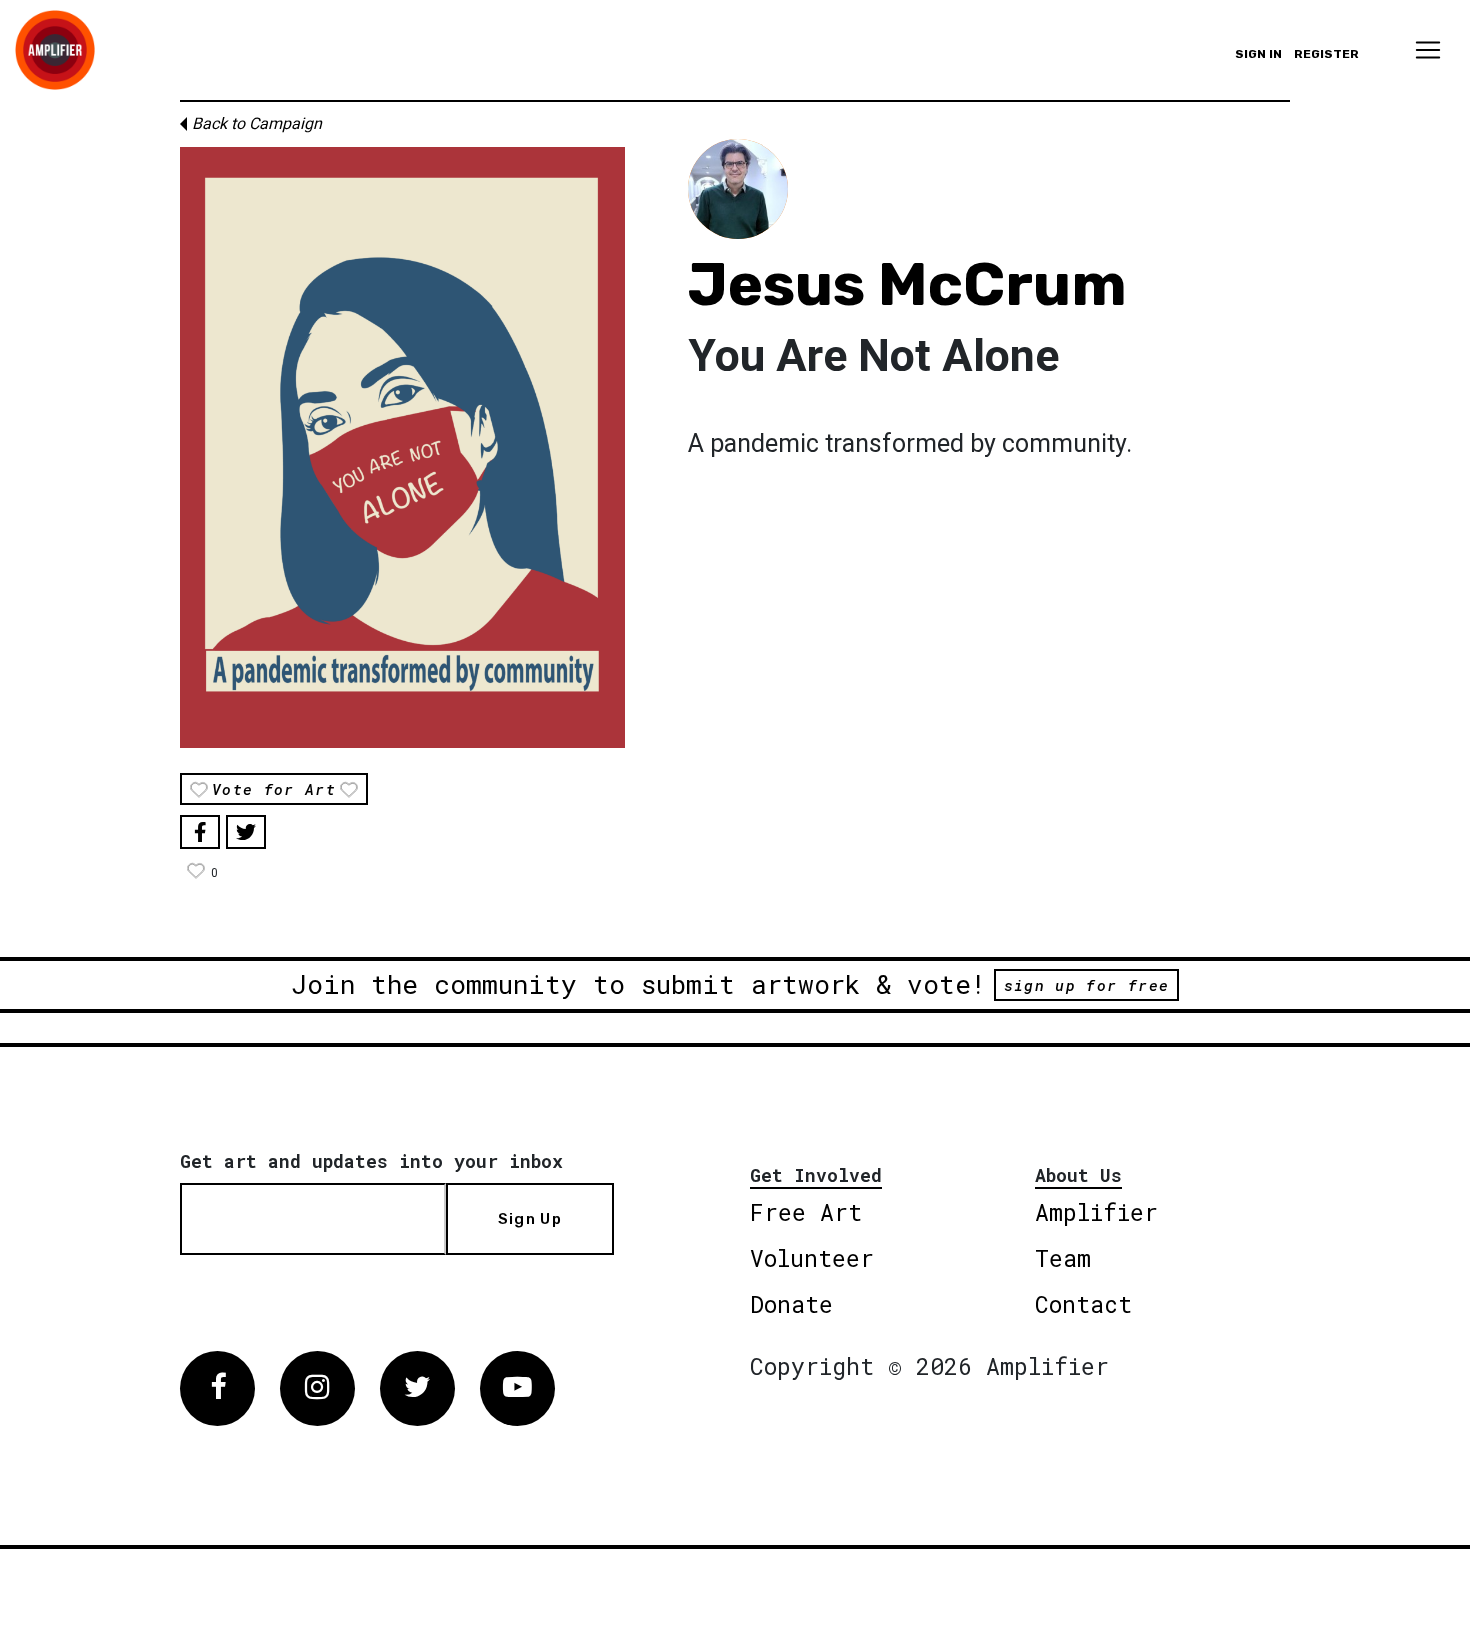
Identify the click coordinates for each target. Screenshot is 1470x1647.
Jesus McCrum (907, 284)
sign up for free (1086, 985)
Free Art (806, 1212)
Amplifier (1096, 1212)
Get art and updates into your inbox (371, 1161)
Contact (1083, 1304)
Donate (791, 1304)
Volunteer (812, 1258)
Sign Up (530, 1219)
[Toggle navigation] (1428, 50)
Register (1326, 54)
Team (1063, 1258)
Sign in (1258, 54)
